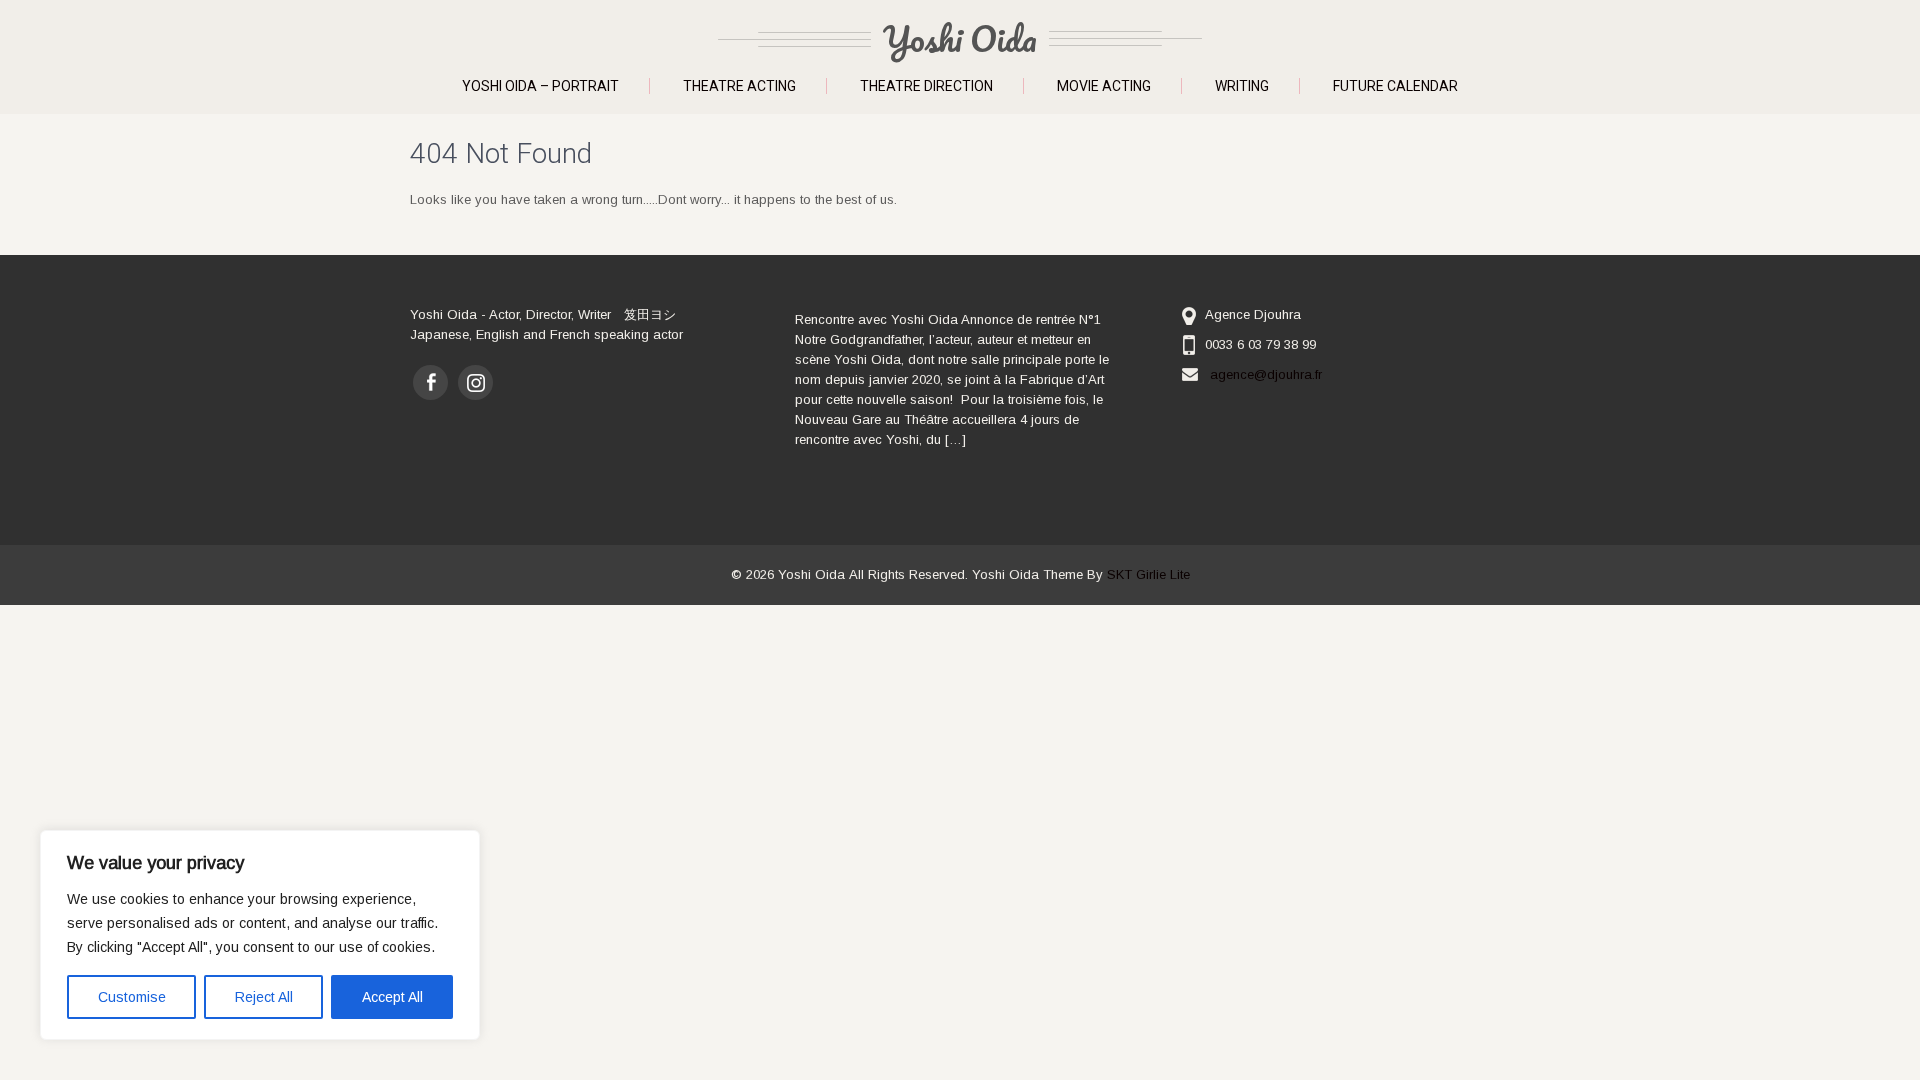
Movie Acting (1104, 86)
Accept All (392, 997)
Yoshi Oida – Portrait (540, 86)
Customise (132, 997)
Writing (1242, 86)
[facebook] (430, 382)
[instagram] (475, 382)
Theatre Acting (739, 86)
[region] (260, 935)
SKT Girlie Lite (1148, 574)
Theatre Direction (926, 86)
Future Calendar (1395, 86)
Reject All (264, 997)
